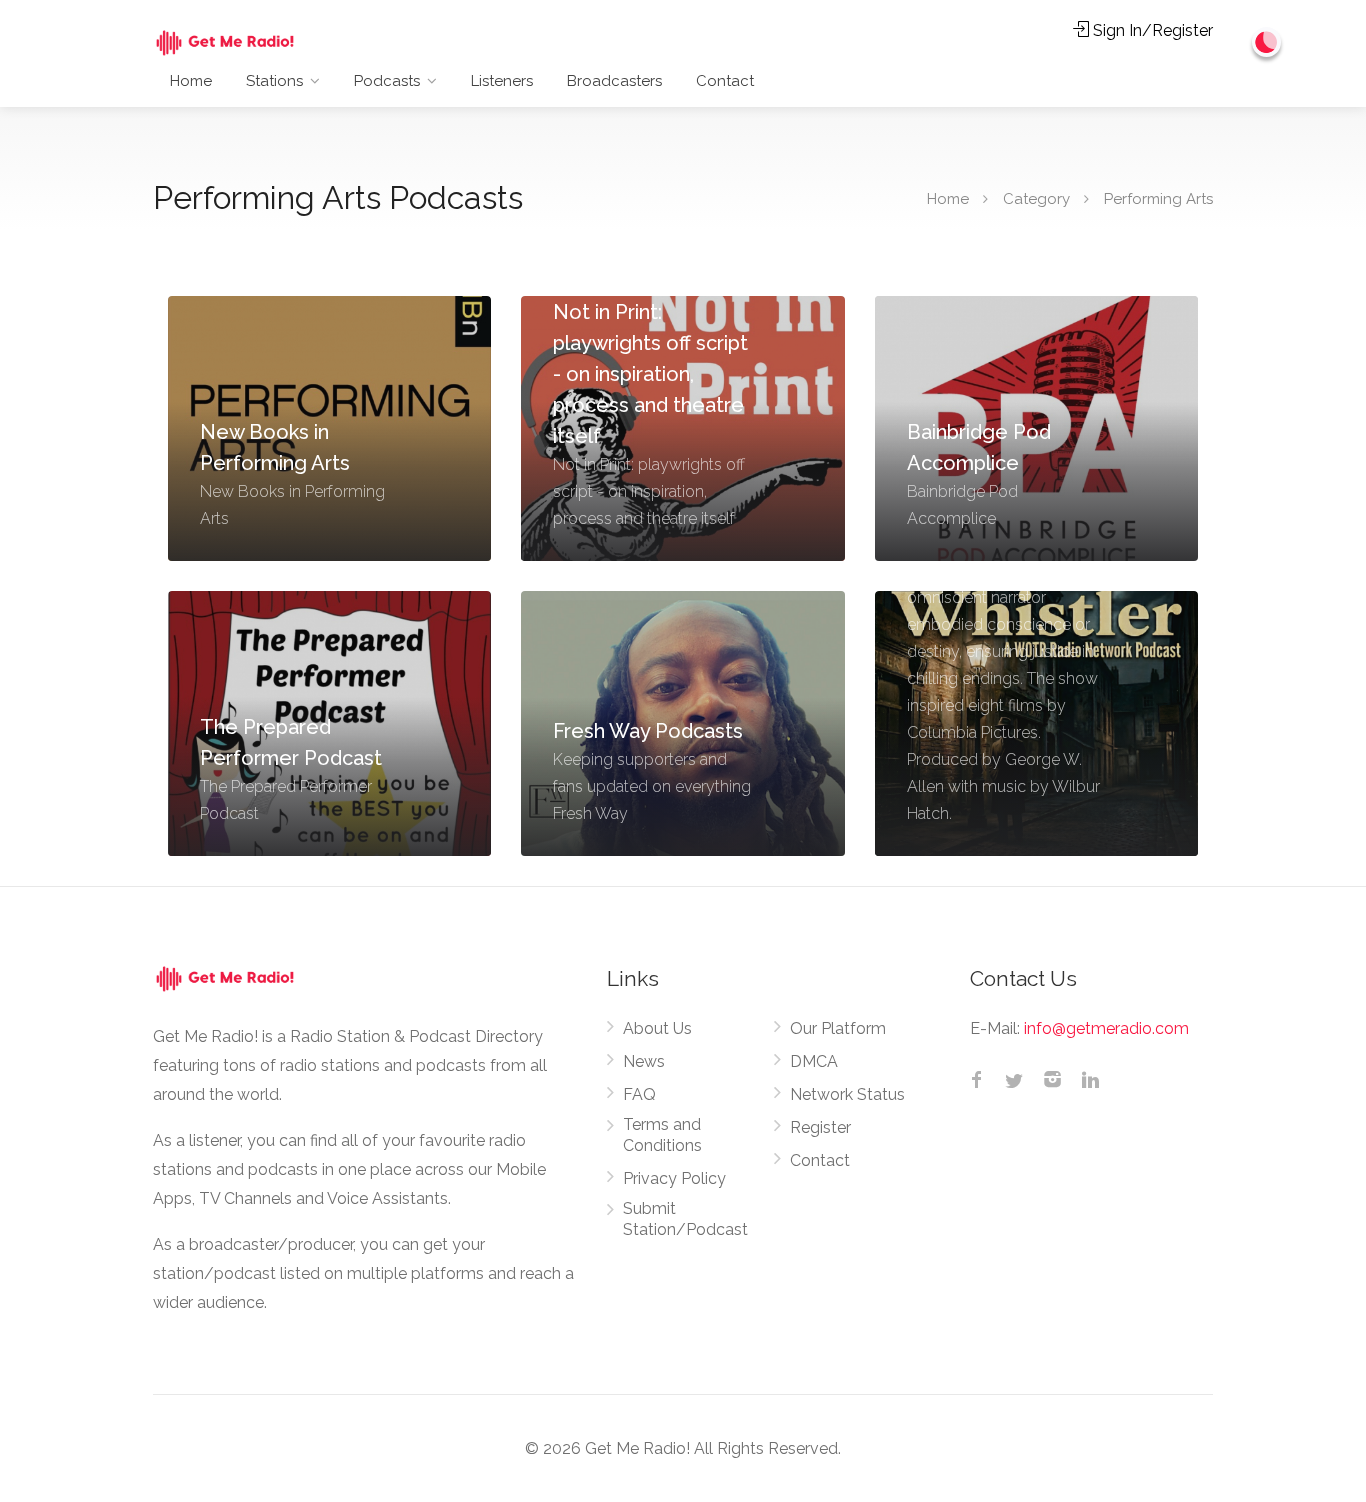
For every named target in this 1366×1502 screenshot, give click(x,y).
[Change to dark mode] (1267, 42)
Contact (725, 81)
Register (820, 1127)
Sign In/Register (1151, 30)
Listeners (502, 81)
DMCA (814, 1061)
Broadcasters (614, 81)
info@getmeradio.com (1106, 1028)
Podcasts (387, 81)
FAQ (639, 1094)
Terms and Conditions (662, 1135)
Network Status (847, 1094)
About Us (657, 1028)
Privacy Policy (674, 1178)
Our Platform (838, 1028)
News (644, 1061)
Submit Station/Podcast (685, 1219)
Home (191, 81)
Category (1036, 198)
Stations (274, 81)
